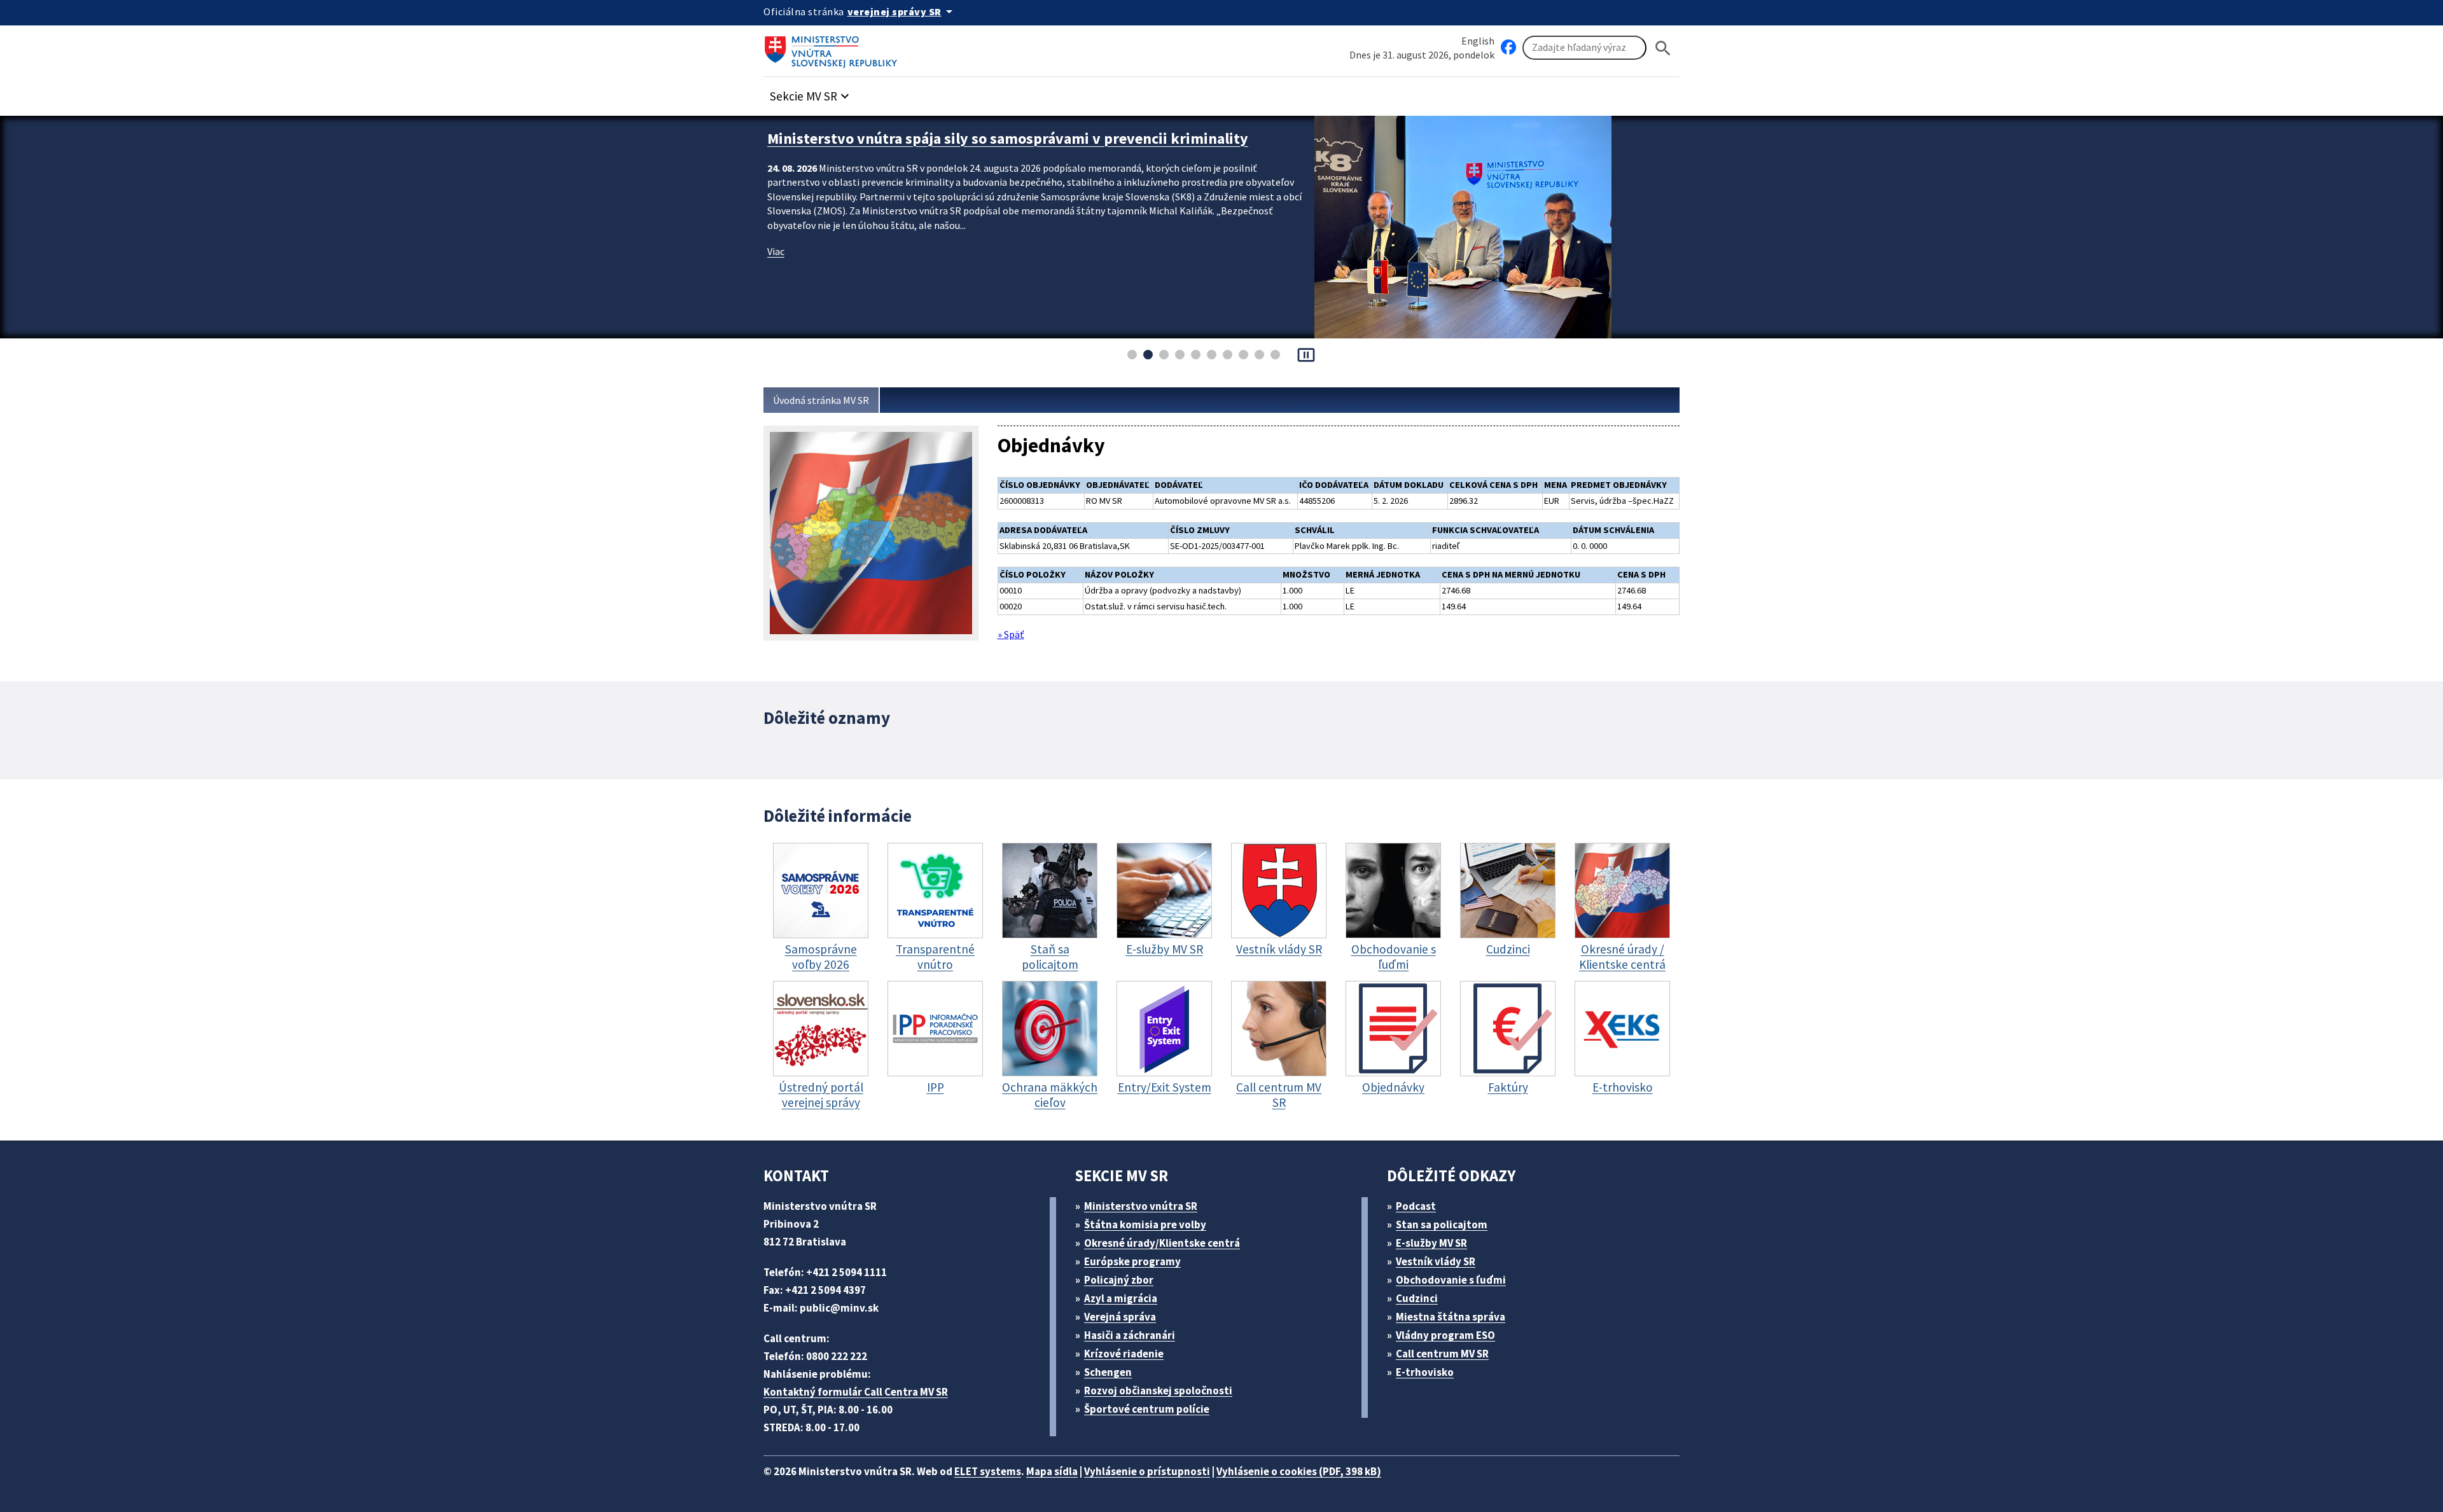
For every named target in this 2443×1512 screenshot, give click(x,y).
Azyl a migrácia (1121, 1298)
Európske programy (1132, 1261)
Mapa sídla (1052, 1471)
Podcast (1416, 1206)
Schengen (1108, 1372)
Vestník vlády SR (1436, 1261)
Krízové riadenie (1124, 1354)
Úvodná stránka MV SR (821, 400)
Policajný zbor (1119, 1280)
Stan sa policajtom (1442, 1224)
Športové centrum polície (1147, 1409)
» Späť (1011, 634)
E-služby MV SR (1431, 1243)
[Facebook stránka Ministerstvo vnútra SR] (1508, 48)
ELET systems (988, 1471)
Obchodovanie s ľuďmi (1451, 1280)
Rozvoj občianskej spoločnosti (1158, 1391)
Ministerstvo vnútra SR (1141, 1206)
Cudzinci (1417, 1298)
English (1478, 41)
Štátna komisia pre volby (1145, 1224)
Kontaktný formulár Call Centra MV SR (856, 1392)
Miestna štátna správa (1451, 1317)
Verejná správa (1120, 1317)
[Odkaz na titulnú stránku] (833, 48)
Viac (776, 251)
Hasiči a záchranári (1130, 1335)
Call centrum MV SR (1442, 1354)
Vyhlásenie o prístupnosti (1147, 1471)
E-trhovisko (1425, 1372)
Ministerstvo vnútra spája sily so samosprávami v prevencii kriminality (1008, 138)
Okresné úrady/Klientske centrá (1162, 1243)
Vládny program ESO (1445, 1335)
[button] (811, 93)
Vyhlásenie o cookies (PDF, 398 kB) (1299, 1471)
